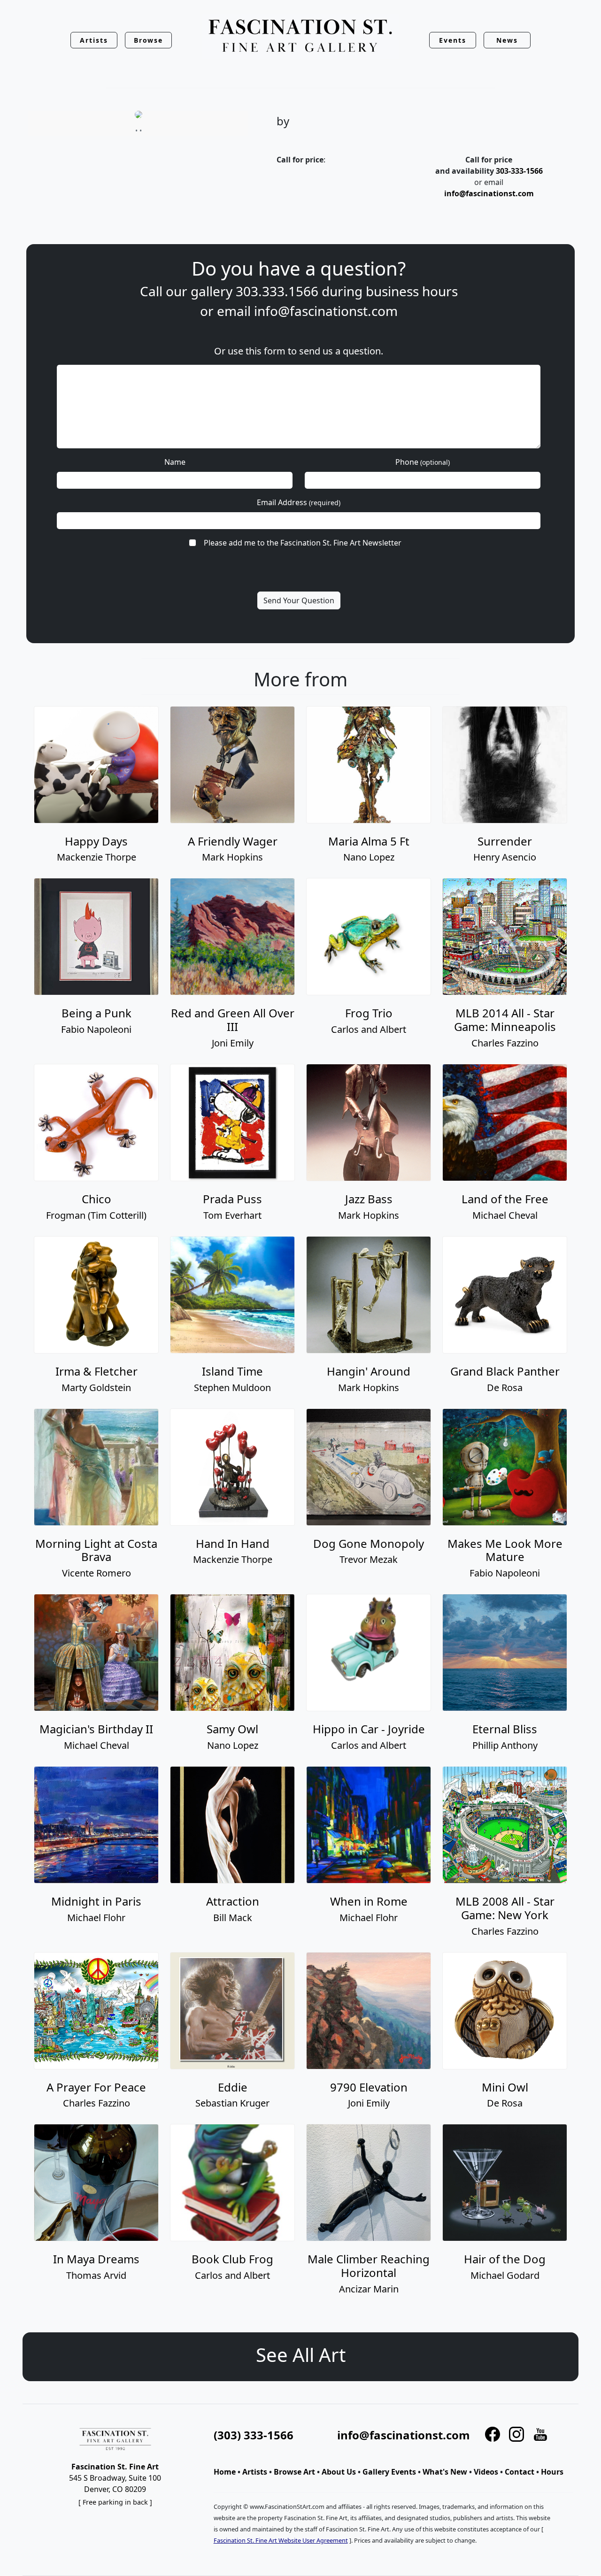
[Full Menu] (300, 36)
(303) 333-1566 (254, 2435)
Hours (552, 2472)
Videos (486, 2472)
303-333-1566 (519, 171)
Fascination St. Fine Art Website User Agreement (281, 2540)
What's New (445, 2472)
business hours (412, 291)
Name (175, 462)
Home (225, 2472)
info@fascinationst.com (489, 193)
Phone (423, 462)
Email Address (299, 502)
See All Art (301, 2355)
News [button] (507, 40)
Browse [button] (149, 40)
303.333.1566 (277, 291)
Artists (255, 2472)
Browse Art (294, 2472)
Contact (520, 2472)
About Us (339, 2472)
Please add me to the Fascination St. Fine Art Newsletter (303, 543)
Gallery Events (389, 2472)
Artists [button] (94, 40)
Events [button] (453, 40)
